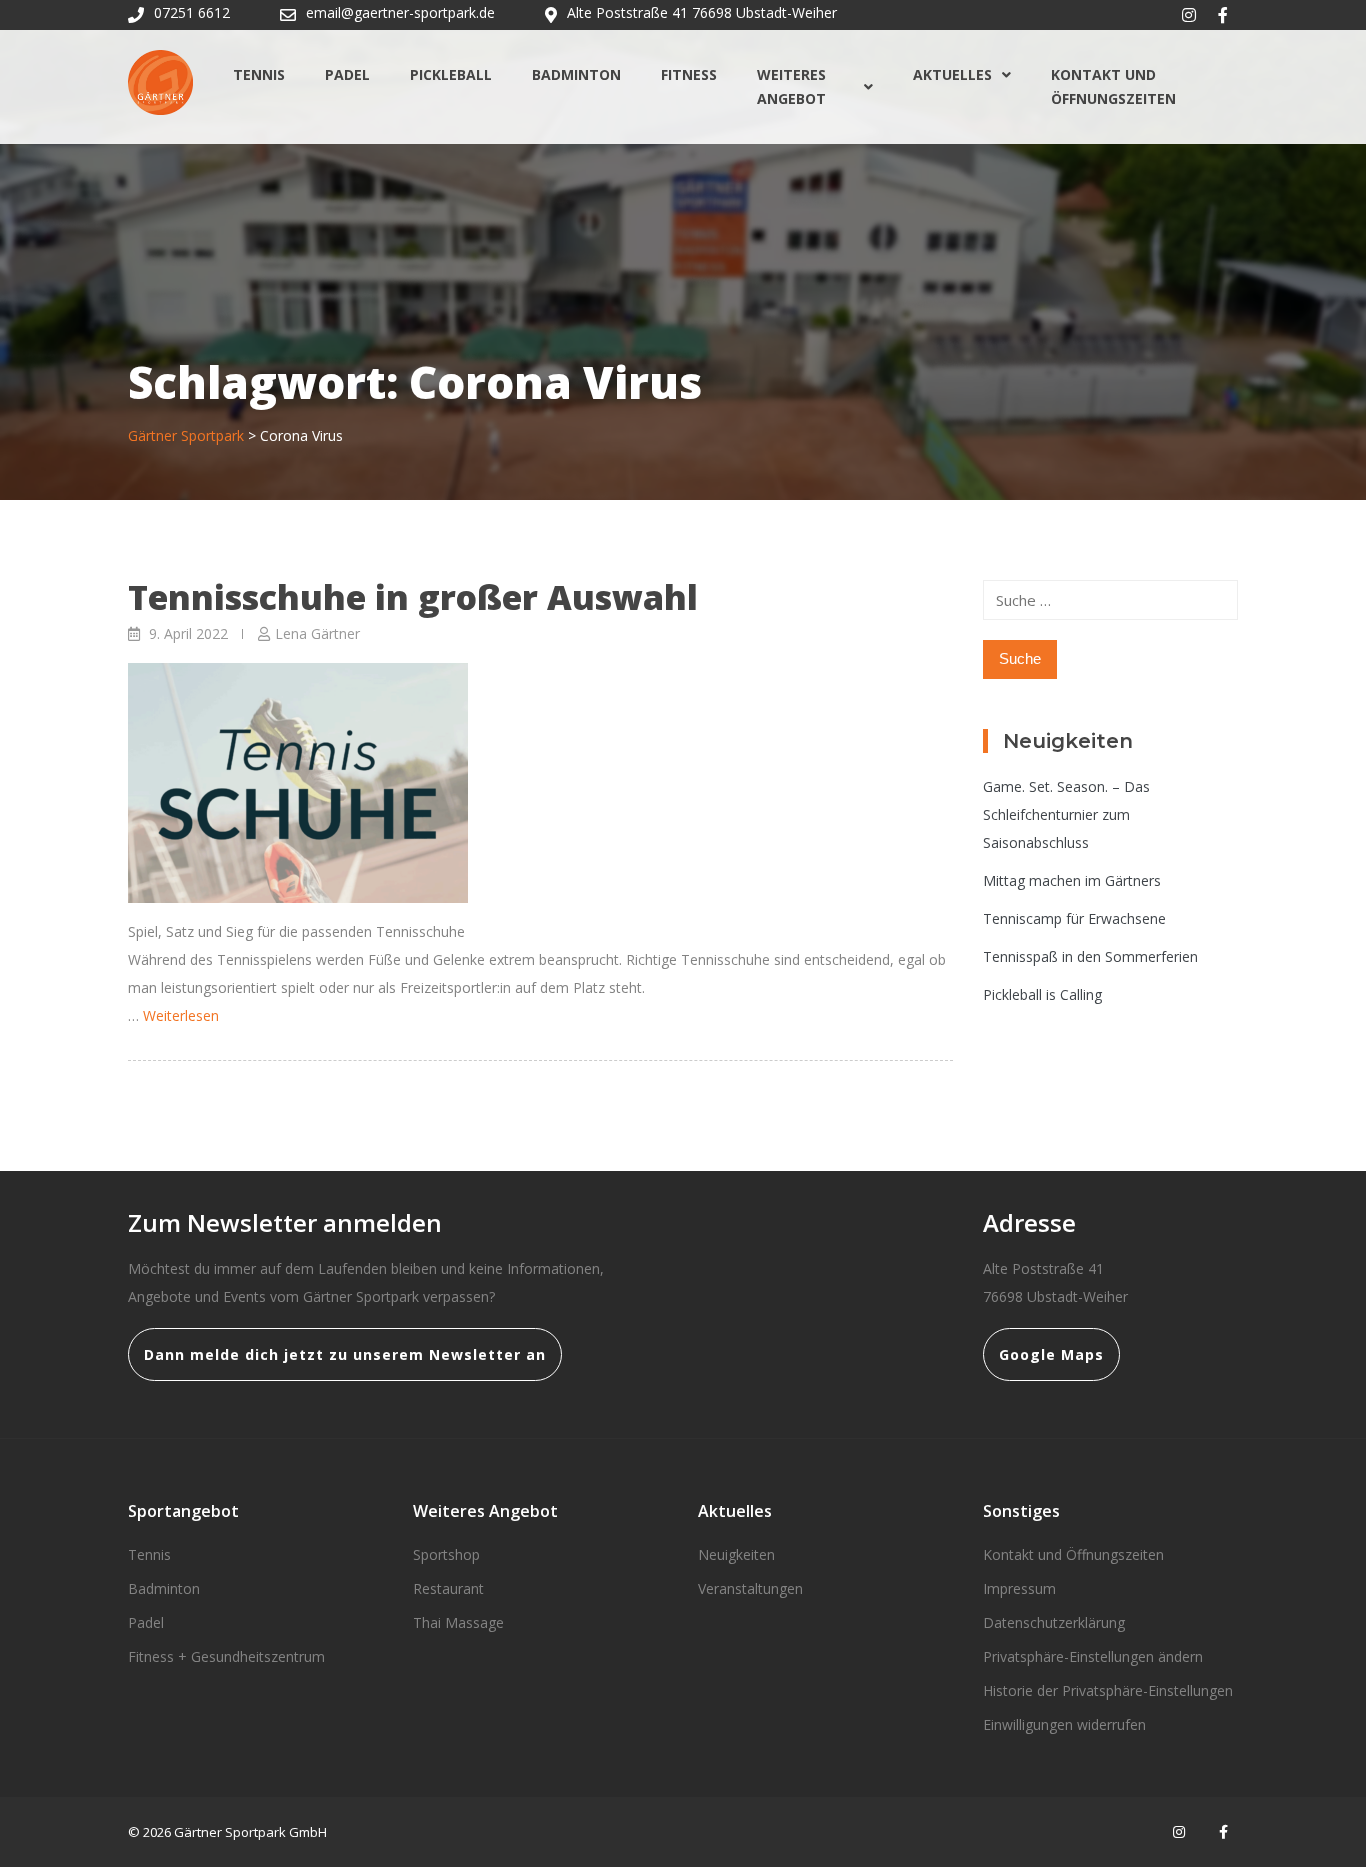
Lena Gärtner (317, 633)
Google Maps (1051, 1354)
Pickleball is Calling (1042, 994)
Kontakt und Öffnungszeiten (1113, 86)
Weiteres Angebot (791, 86)
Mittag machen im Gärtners (1072, 880)
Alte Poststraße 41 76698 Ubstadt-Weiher (702, 12)
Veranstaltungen (750, 1588)
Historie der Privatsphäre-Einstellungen (1108, 1690)
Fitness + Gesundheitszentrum (226, 1656)
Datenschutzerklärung (1054, 1622)
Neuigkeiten (736, 1554)
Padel (347, 74)
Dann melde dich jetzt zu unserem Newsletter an (345, 1354)
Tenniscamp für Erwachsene (1074, 918)
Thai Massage (458, 1622)
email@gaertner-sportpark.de (400, 12)
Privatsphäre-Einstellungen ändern (1093, 1656)
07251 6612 (192, 12)
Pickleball (451, 74)
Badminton (576, 74)
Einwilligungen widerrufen (1064, 1724)
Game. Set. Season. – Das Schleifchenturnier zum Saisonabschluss (1066, 814)
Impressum (1019, 1588)
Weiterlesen (181, 1015)
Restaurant (448, 1588)
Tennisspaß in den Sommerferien (1090, 956)
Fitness (689, 74)
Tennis (259, 74)
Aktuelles (952, 74)
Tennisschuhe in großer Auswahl (413, 597)
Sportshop (446, 1554)
